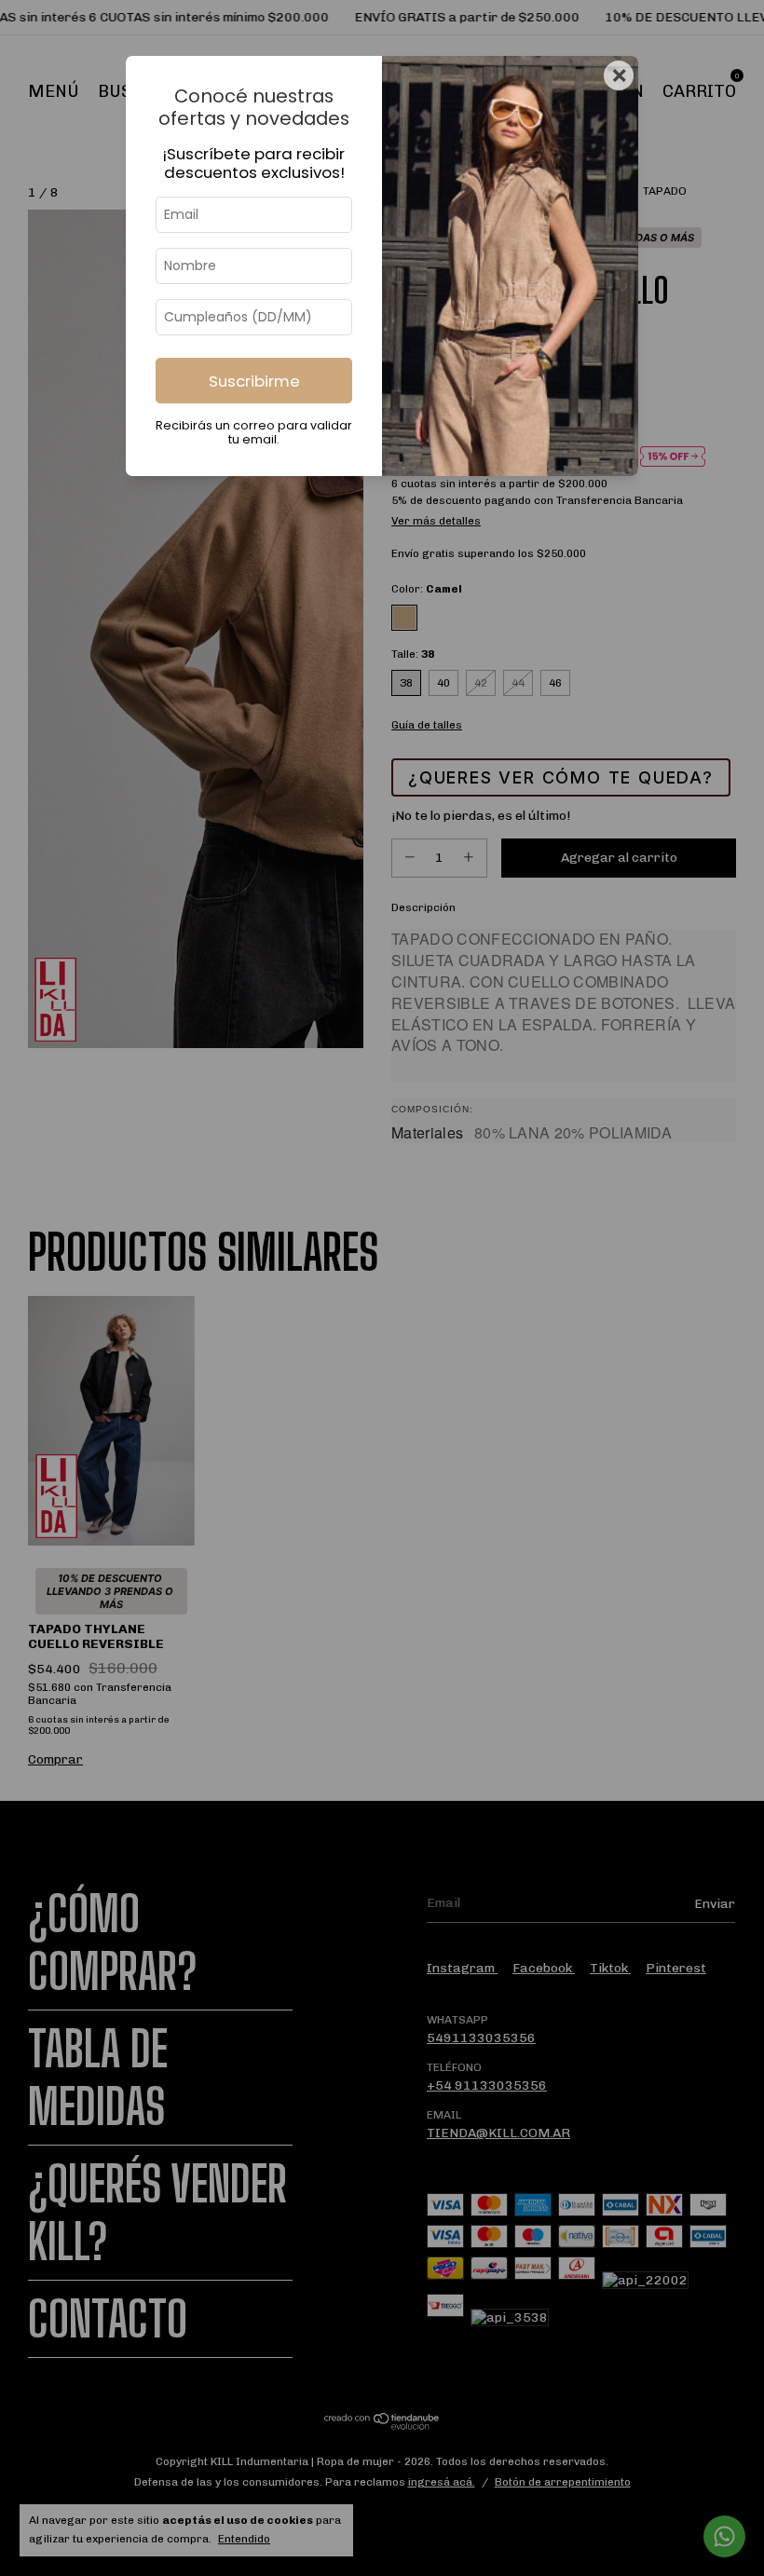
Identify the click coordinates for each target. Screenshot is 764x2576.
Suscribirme (254, 381)
